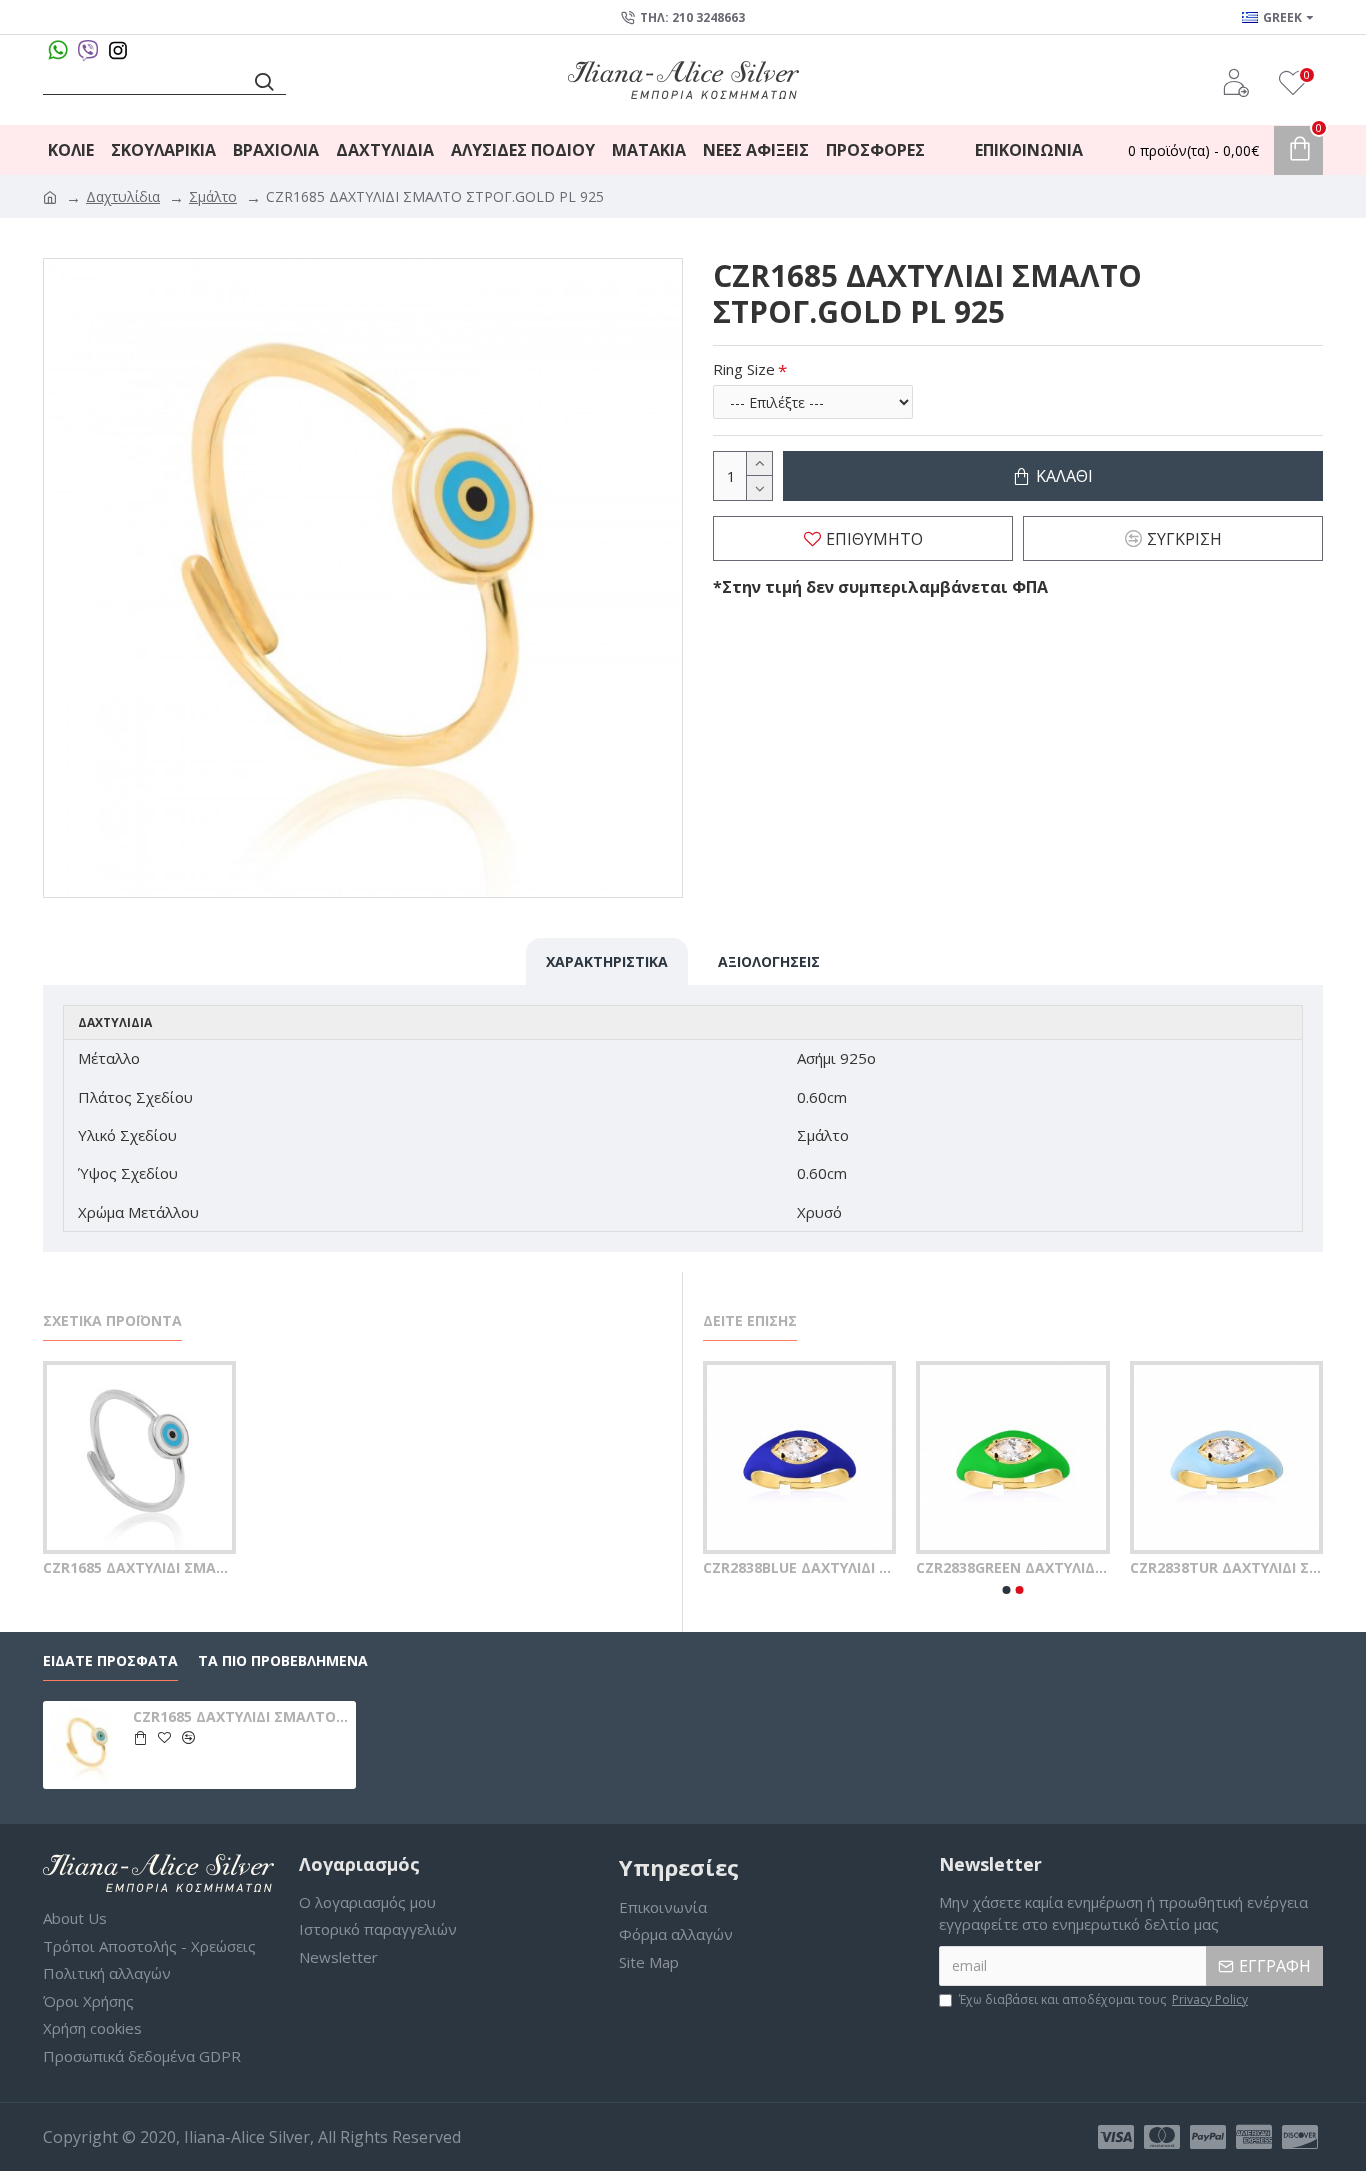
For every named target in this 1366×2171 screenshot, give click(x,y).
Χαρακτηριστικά (607, 961)
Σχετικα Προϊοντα (112, 1321)
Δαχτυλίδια (123, 196)
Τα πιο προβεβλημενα (283, 1661)
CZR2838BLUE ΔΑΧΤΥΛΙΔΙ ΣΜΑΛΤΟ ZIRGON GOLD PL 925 (1089, 1568)
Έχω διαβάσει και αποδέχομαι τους (1103, 1999)
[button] (1007, 1590)
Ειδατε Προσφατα (110, 1661)
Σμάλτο (213, 196)
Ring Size (744, 369)
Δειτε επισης (750, 1321)
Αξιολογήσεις (769, 961)
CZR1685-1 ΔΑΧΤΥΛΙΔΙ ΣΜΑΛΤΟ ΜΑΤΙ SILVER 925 (876, 1568)
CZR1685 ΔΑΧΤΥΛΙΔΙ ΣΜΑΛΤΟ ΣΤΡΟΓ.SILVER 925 (139, 1568)
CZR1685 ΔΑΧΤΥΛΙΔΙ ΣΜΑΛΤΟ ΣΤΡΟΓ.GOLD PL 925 (241, 1717)
